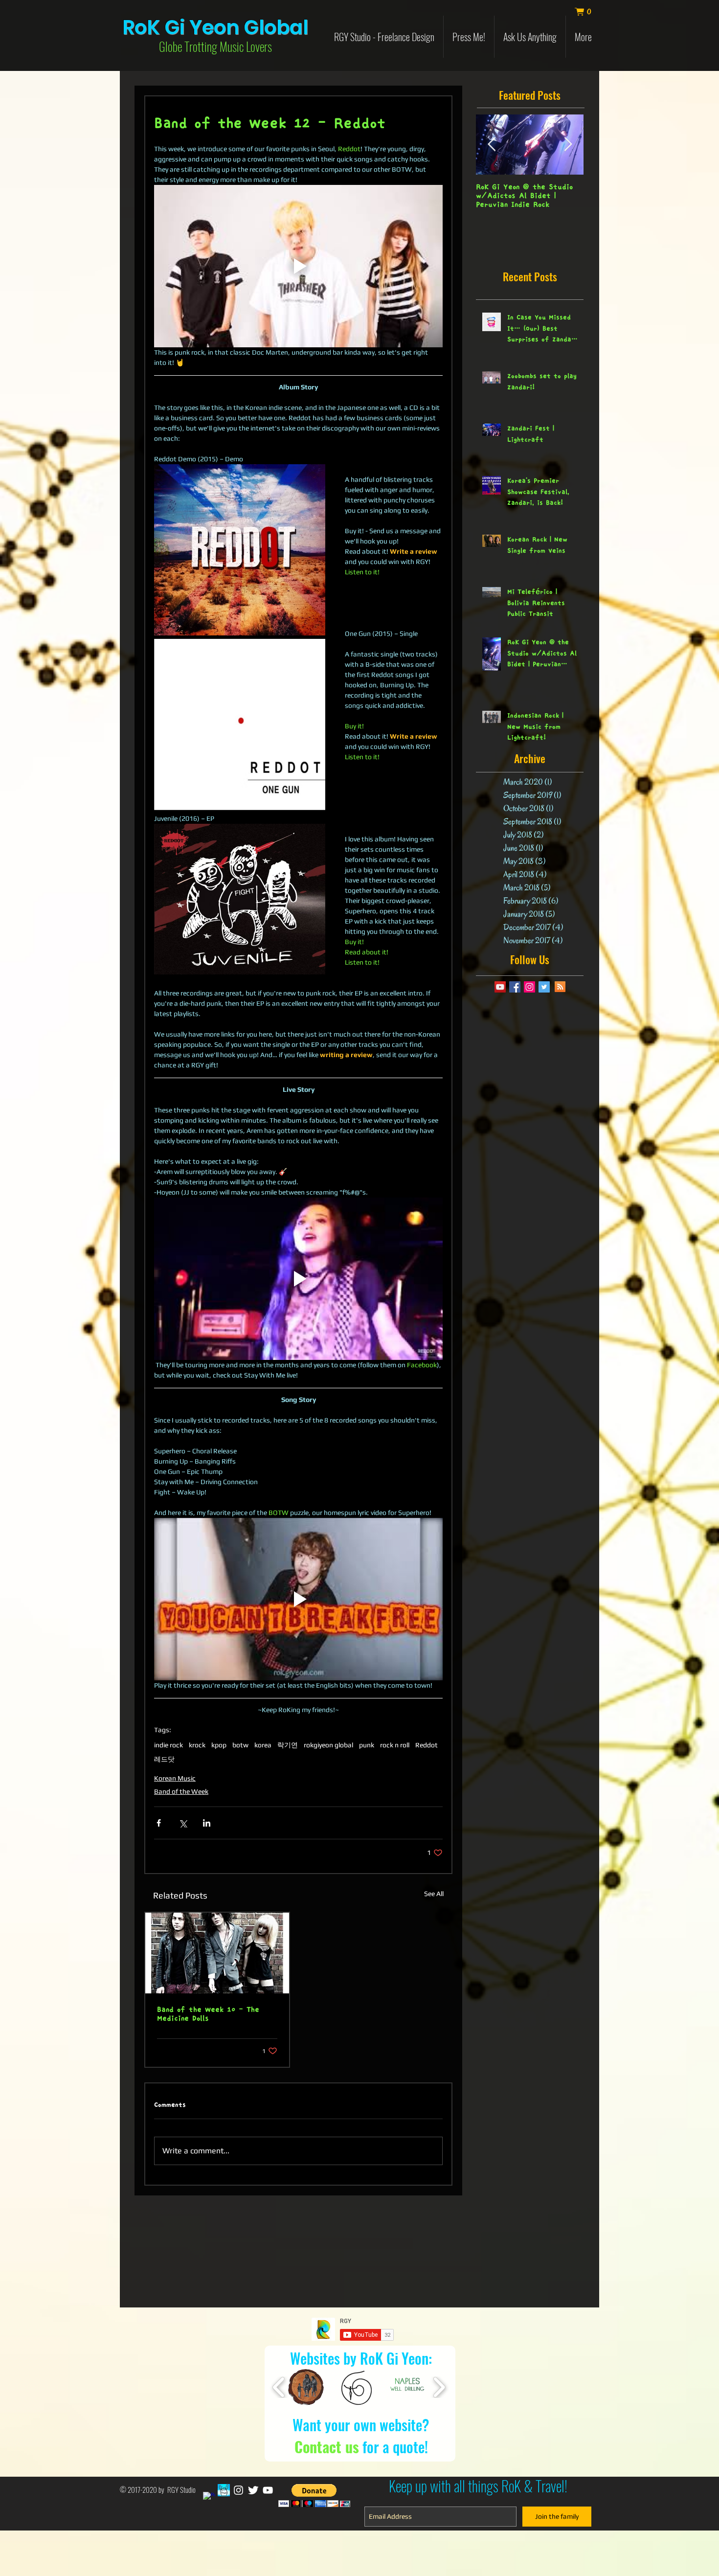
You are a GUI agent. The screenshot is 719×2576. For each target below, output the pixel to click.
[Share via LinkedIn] (207, 1823)
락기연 (288, 1745)
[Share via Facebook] (159, 1823)
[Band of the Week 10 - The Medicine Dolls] (217, 1953)
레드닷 (164, 1759)
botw (240, 1745)
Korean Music (175, 1778)
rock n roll (395, 1745)
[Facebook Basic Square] (515, 987)
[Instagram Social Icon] (529, 987)
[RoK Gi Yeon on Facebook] (209, 2498)
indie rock (169, 1745)
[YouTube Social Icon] (500, 987)
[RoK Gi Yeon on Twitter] (253, 2490)
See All (434, 1894)
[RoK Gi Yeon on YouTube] (268, 2490)
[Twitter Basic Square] (544, 987)
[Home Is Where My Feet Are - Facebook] (224, 2490)
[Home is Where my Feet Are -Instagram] (238, 2490)
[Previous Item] (492, 145)
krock (197, 1745)
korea (263, 1745)
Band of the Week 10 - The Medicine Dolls (208, 2014)
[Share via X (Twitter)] (183, 1823)
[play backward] (279, 2387)
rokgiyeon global (328, 1745)
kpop (219, 1745)
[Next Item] (568, 145)
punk (367, 1745)
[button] (588, 12)
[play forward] (439, 2387)
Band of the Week (181, 1791)
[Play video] (298, 266)
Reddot (427, 1745)
